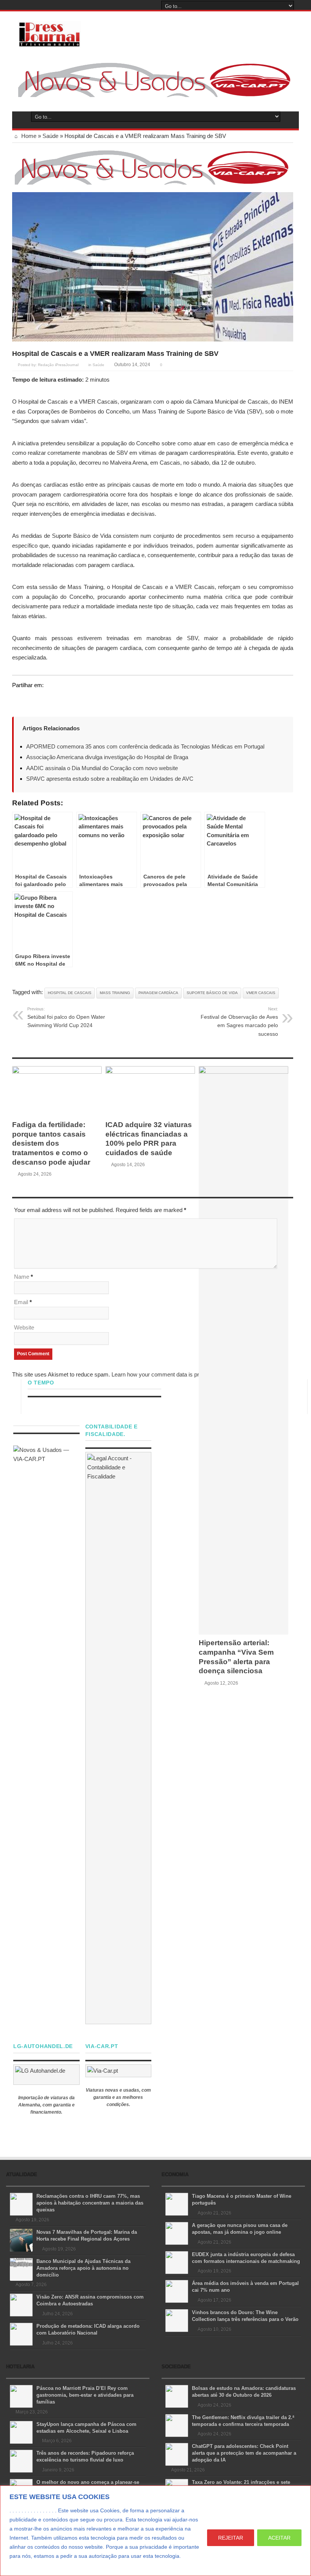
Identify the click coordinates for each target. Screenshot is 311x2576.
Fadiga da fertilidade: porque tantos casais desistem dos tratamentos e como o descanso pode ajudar (51, 1143)
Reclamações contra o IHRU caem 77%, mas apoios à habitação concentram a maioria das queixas (90, 2203)
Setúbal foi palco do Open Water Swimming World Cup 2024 (66, 1017)
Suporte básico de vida (212, 993)
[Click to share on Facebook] (33, 699)
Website (24, 1327)
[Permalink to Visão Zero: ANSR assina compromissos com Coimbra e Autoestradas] (21, 2304)
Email (21, 1302)
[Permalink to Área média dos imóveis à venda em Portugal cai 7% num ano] (177, 2291)
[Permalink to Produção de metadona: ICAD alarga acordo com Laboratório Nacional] (21, 2334)
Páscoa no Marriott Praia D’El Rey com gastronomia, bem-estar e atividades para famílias (85, 2395)
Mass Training (115, 993)
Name (22, 1277)
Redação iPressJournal (58, 365)
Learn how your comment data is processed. (167, 1374)
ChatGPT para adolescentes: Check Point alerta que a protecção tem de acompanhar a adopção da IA (244, 2453)
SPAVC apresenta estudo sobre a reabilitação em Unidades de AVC (110, 779)
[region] (155, 2531)
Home (28, 136)
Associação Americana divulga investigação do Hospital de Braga (107, 757)
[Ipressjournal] (49, 33)
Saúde (50, 136)
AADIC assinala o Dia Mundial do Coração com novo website (102, 768)
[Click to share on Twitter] (18, 699)
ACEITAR (279, 2538)
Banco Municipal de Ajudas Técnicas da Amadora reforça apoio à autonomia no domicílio (83, 2268)
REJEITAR (231, 2538)
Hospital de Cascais (70, 993)
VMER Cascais (261, 993)
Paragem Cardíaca (158, 993)
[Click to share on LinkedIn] (47, 699)
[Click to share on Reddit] (61, 699)
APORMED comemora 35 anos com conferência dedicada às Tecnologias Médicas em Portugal (145, 746)
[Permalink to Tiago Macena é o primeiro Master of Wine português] (177, 2204)
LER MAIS (24, 2565)
